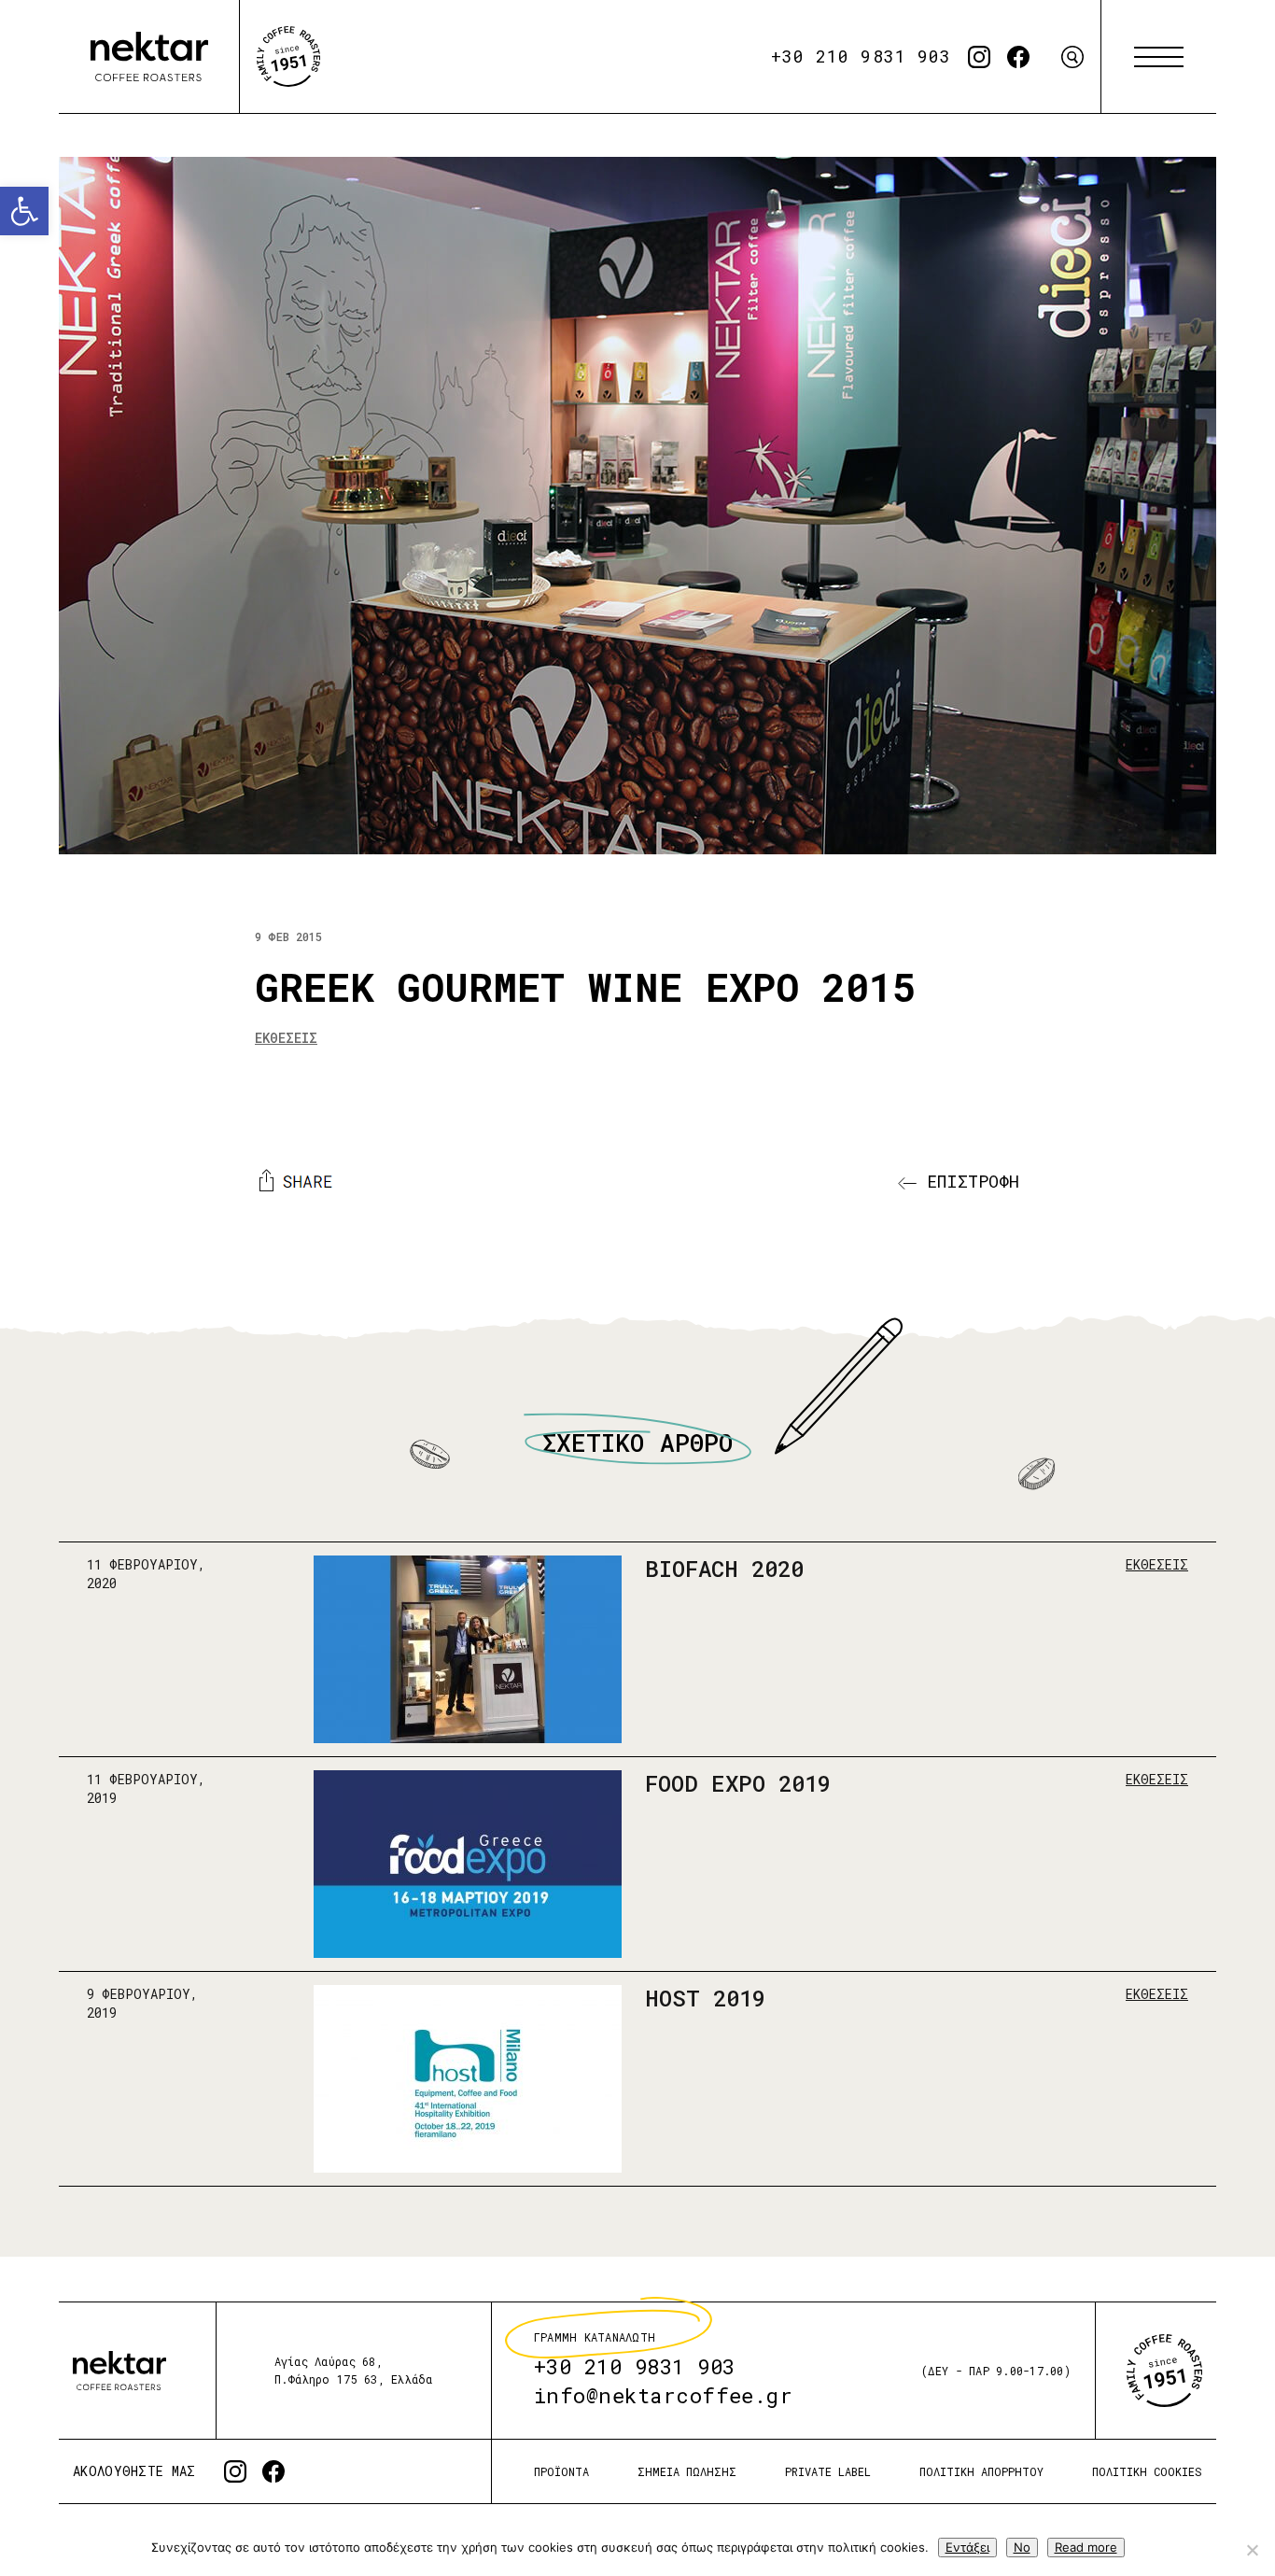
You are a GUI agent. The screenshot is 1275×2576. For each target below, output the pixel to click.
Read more (1086, 2547)
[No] (1252, 2550)
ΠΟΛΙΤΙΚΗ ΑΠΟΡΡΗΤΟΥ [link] (981, 2471)
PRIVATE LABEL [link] (828, 2471)
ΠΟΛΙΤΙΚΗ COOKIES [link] (1147, 2471)
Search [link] (1072, 57)
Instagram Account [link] (979, 57)
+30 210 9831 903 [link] (861, 56)
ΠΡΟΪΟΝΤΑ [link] (561, 2471)
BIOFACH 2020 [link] (724, 1569)
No (1022, 2547)
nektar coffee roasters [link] (119, 2370)
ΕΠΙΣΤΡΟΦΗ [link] (968, 1181)
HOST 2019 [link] (705, 1998)
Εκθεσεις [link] (286, 1038)
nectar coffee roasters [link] (149, 57)
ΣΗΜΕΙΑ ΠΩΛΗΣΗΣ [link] (687, 2471)
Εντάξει (967, 2547)
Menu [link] (1159, 57)
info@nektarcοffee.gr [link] (664, 2395)
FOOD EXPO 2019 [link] (738, 1783)
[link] (24, 211)
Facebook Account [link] (1018, 57)
